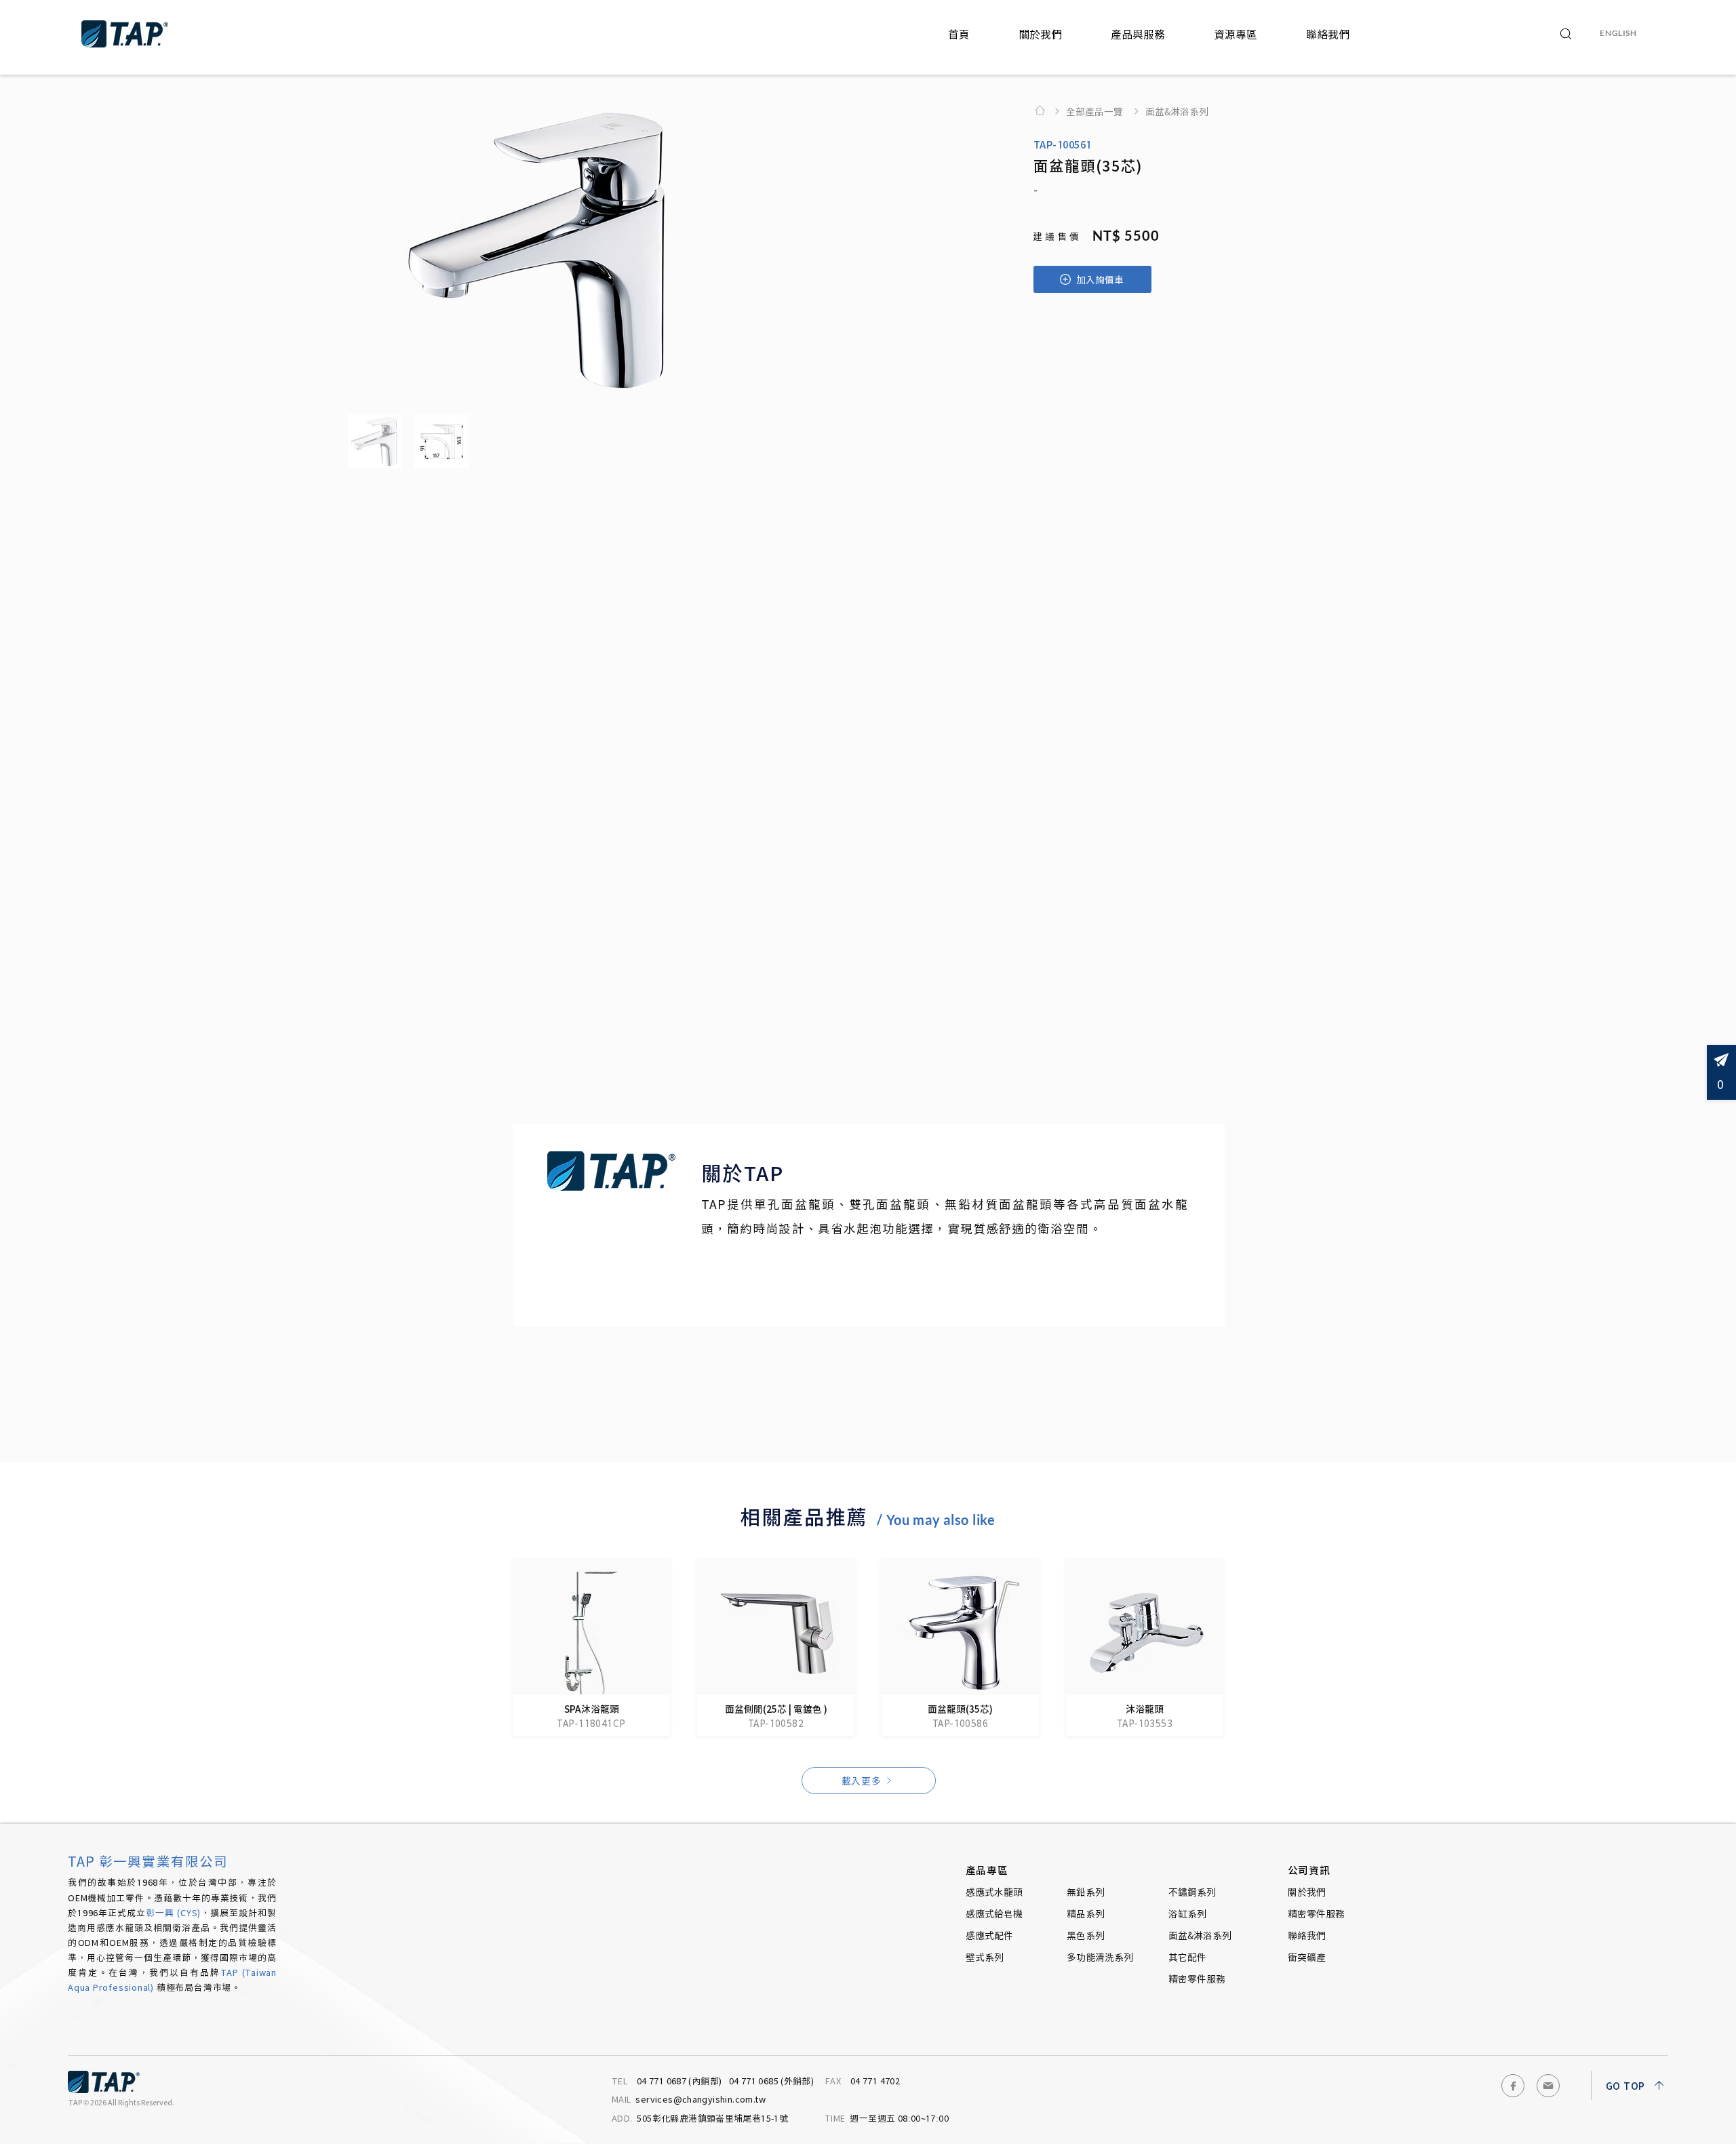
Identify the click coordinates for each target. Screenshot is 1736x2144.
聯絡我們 (1307, 1935)
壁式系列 (985, 1957)
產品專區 (987, 1870)
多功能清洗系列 (1100, 1957)
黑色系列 (1086, 1935)
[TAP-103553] (1145, 1648)
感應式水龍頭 (994, 1892)
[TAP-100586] (960, 1648)
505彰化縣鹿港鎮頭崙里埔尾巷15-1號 (701, 2118)
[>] (1044, 111)
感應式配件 (989, 1935)
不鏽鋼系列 (1192, 1892)
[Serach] (1566, 34)
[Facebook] (1513, 2086)
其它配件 (1187, 1957)
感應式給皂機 (994, 1913)
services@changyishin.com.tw (689, 2099)
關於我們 (1307, 1892)
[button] (1040, 34)
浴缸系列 (1187, 1913)
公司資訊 (1309, 1870)
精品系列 (1086, 1913)
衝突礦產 (1307, 1957)
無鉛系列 (1086, 1892)
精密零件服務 (1197, 1979)
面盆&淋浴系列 (1200, 1935)
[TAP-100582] (776, 1648)
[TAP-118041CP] (591, 1648)
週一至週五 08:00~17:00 (887, 2118)
